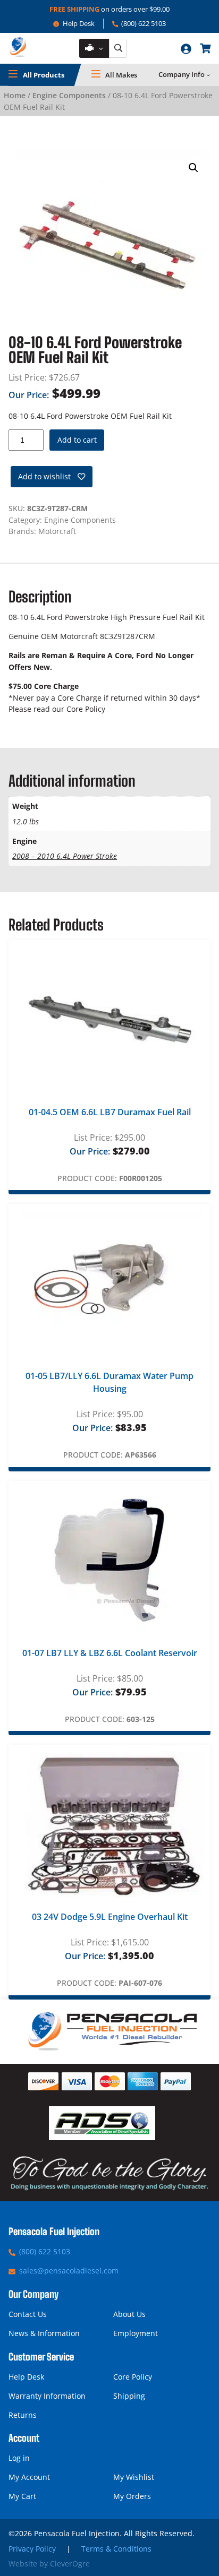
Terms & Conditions (116, 2549)
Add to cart (77, 440)
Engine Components (69, 95)
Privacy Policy (32, 2549)
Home (15, 95)
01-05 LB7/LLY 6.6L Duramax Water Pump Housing (109, 1382)
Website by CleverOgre (49, 2564)
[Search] (118, 49)
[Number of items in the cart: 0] (205, 48)
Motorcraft (57, 531)
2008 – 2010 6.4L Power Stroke (65, 856)
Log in (19, 2458)
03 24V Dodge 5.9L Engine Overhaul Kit (110, 1917)
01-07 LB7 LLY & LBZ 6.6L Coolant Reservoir (110, 1653)
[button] (193, 168)
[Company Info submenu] (208, 75)
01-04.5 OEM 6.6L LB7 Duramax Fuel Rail (110, 1112)
